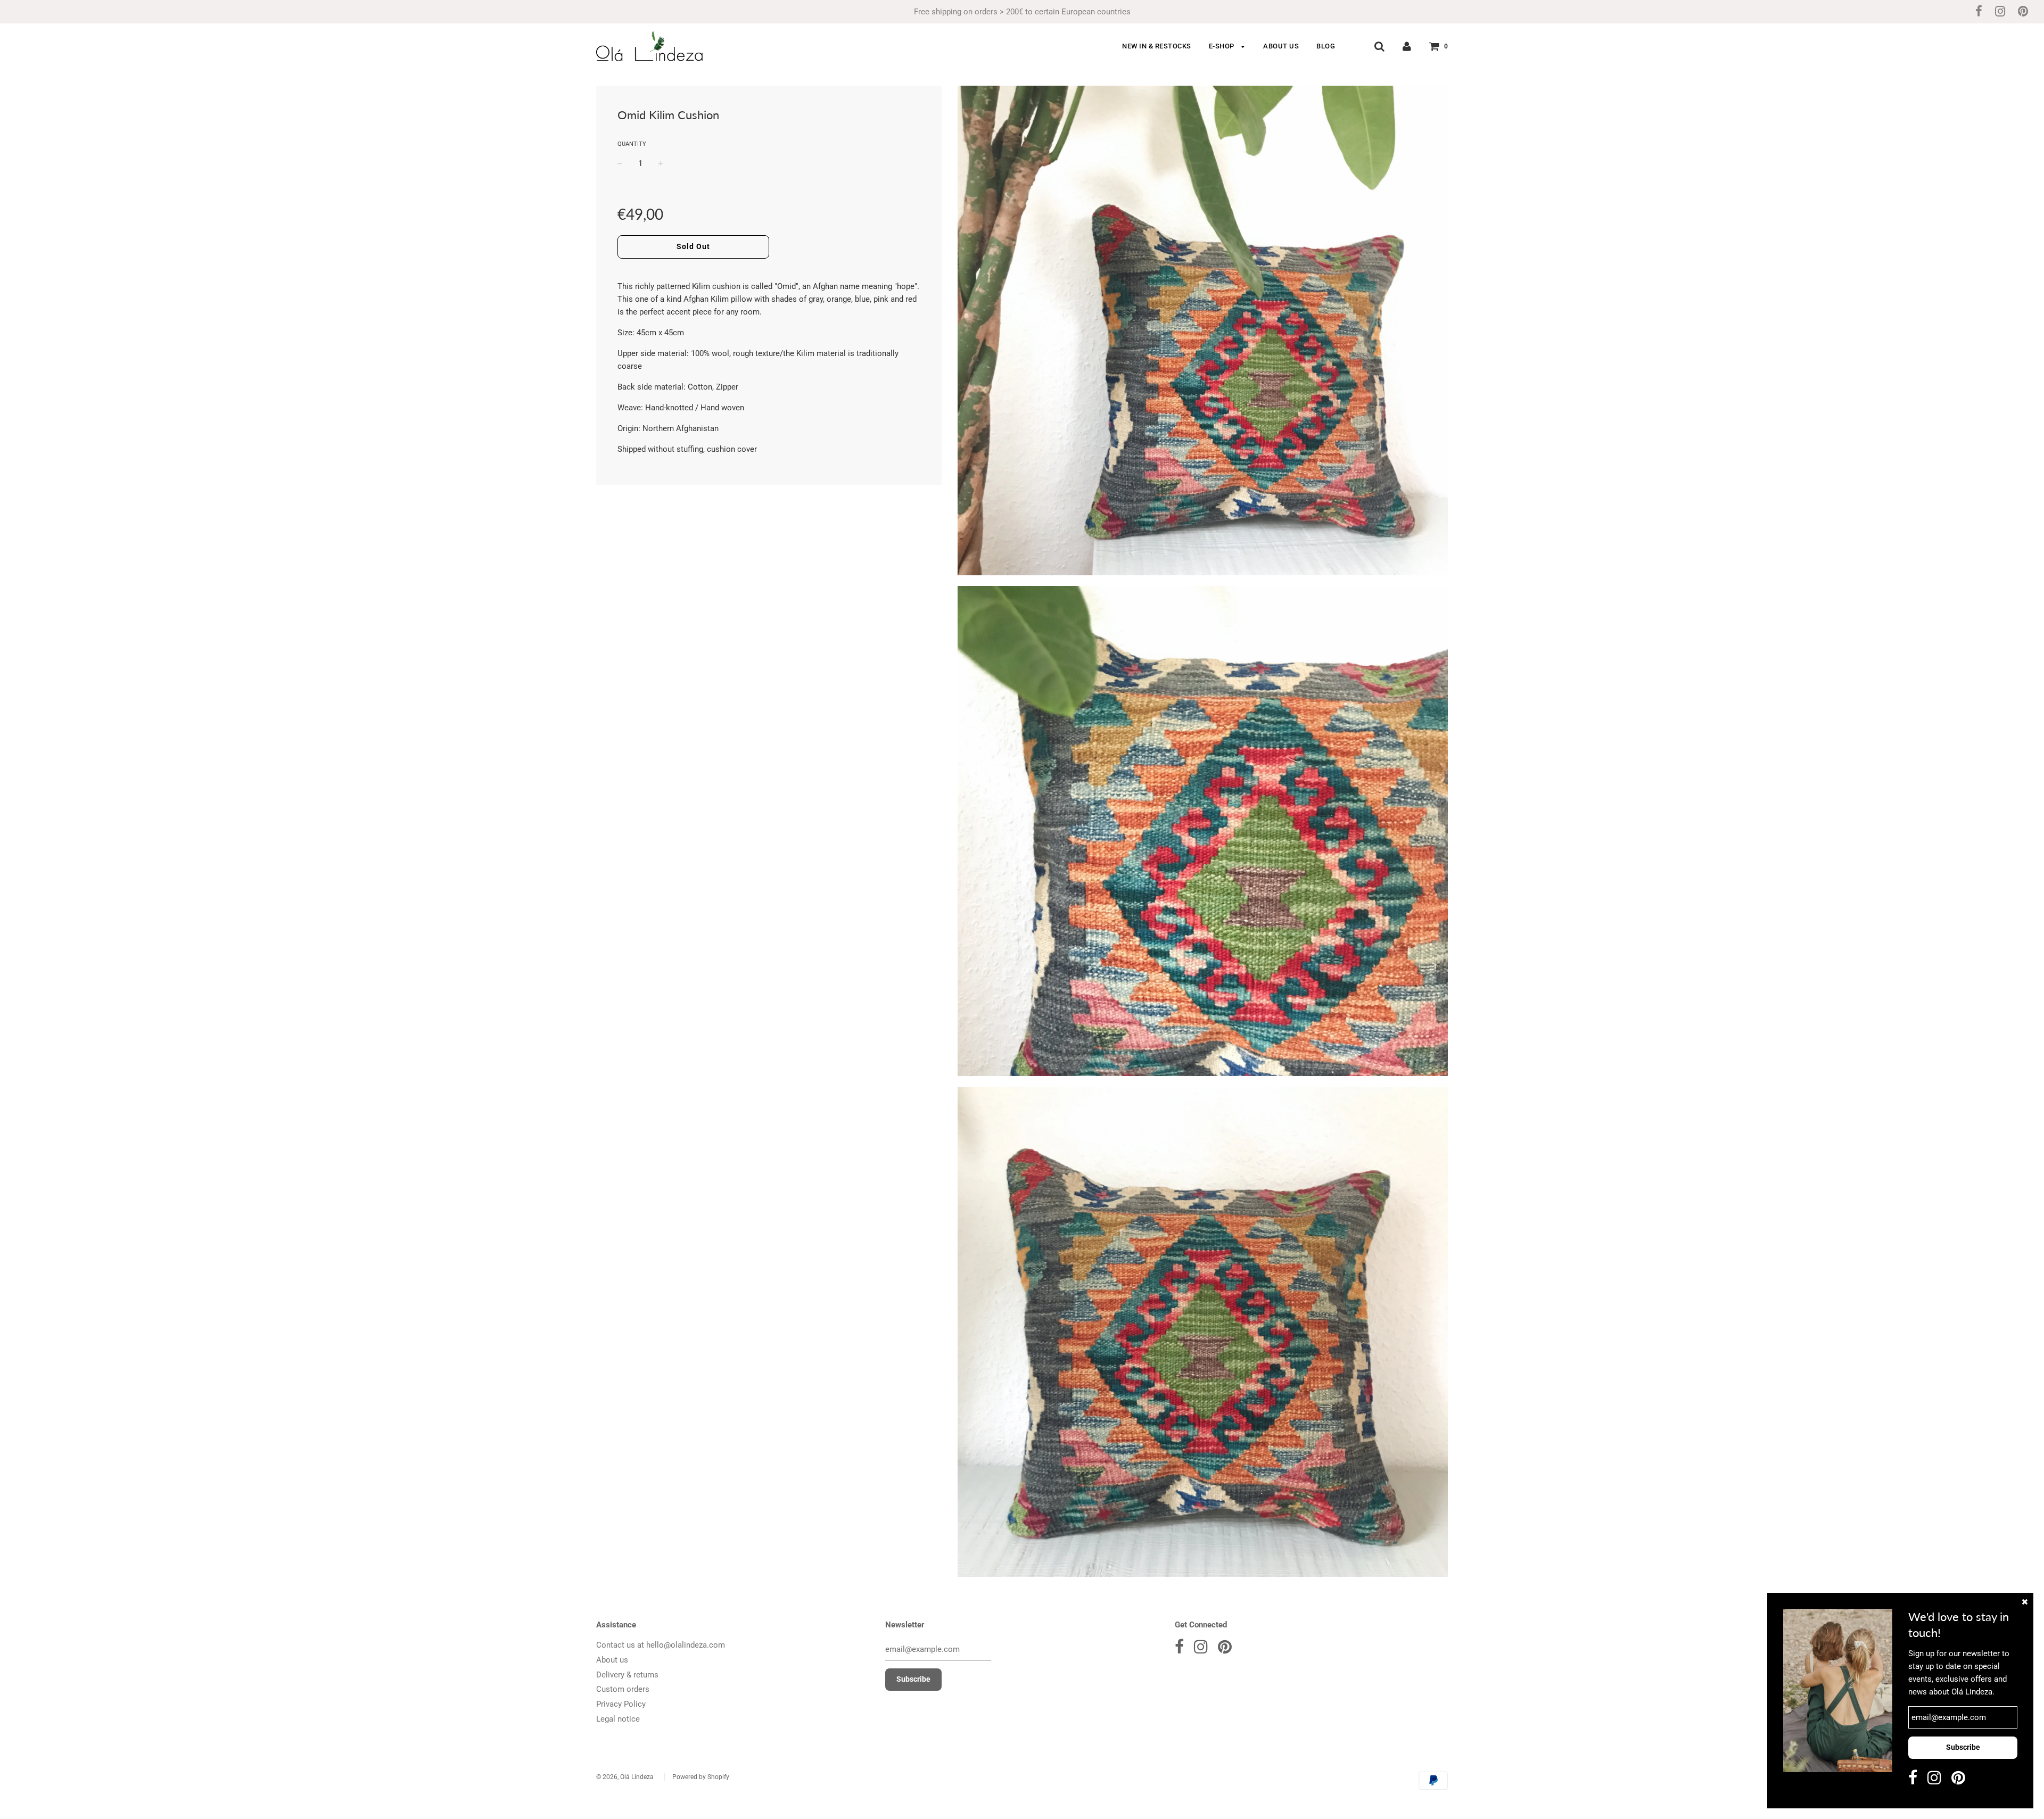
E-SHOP (1223, 46)
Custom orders (623, 1689)
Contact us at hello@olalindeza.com (661, 1645)
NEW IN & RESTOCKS (1157, 46)
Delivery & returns (627, 1675)
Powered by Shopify (701, 1777)
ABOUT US (1281, 46)
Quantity (632, 144)
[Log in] (1407, 46)
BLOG (1326, 46)
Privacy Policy (621, 1704)
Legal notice (618, 1719)
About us (612, 1660)
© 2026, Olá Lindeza (625, 1777)
